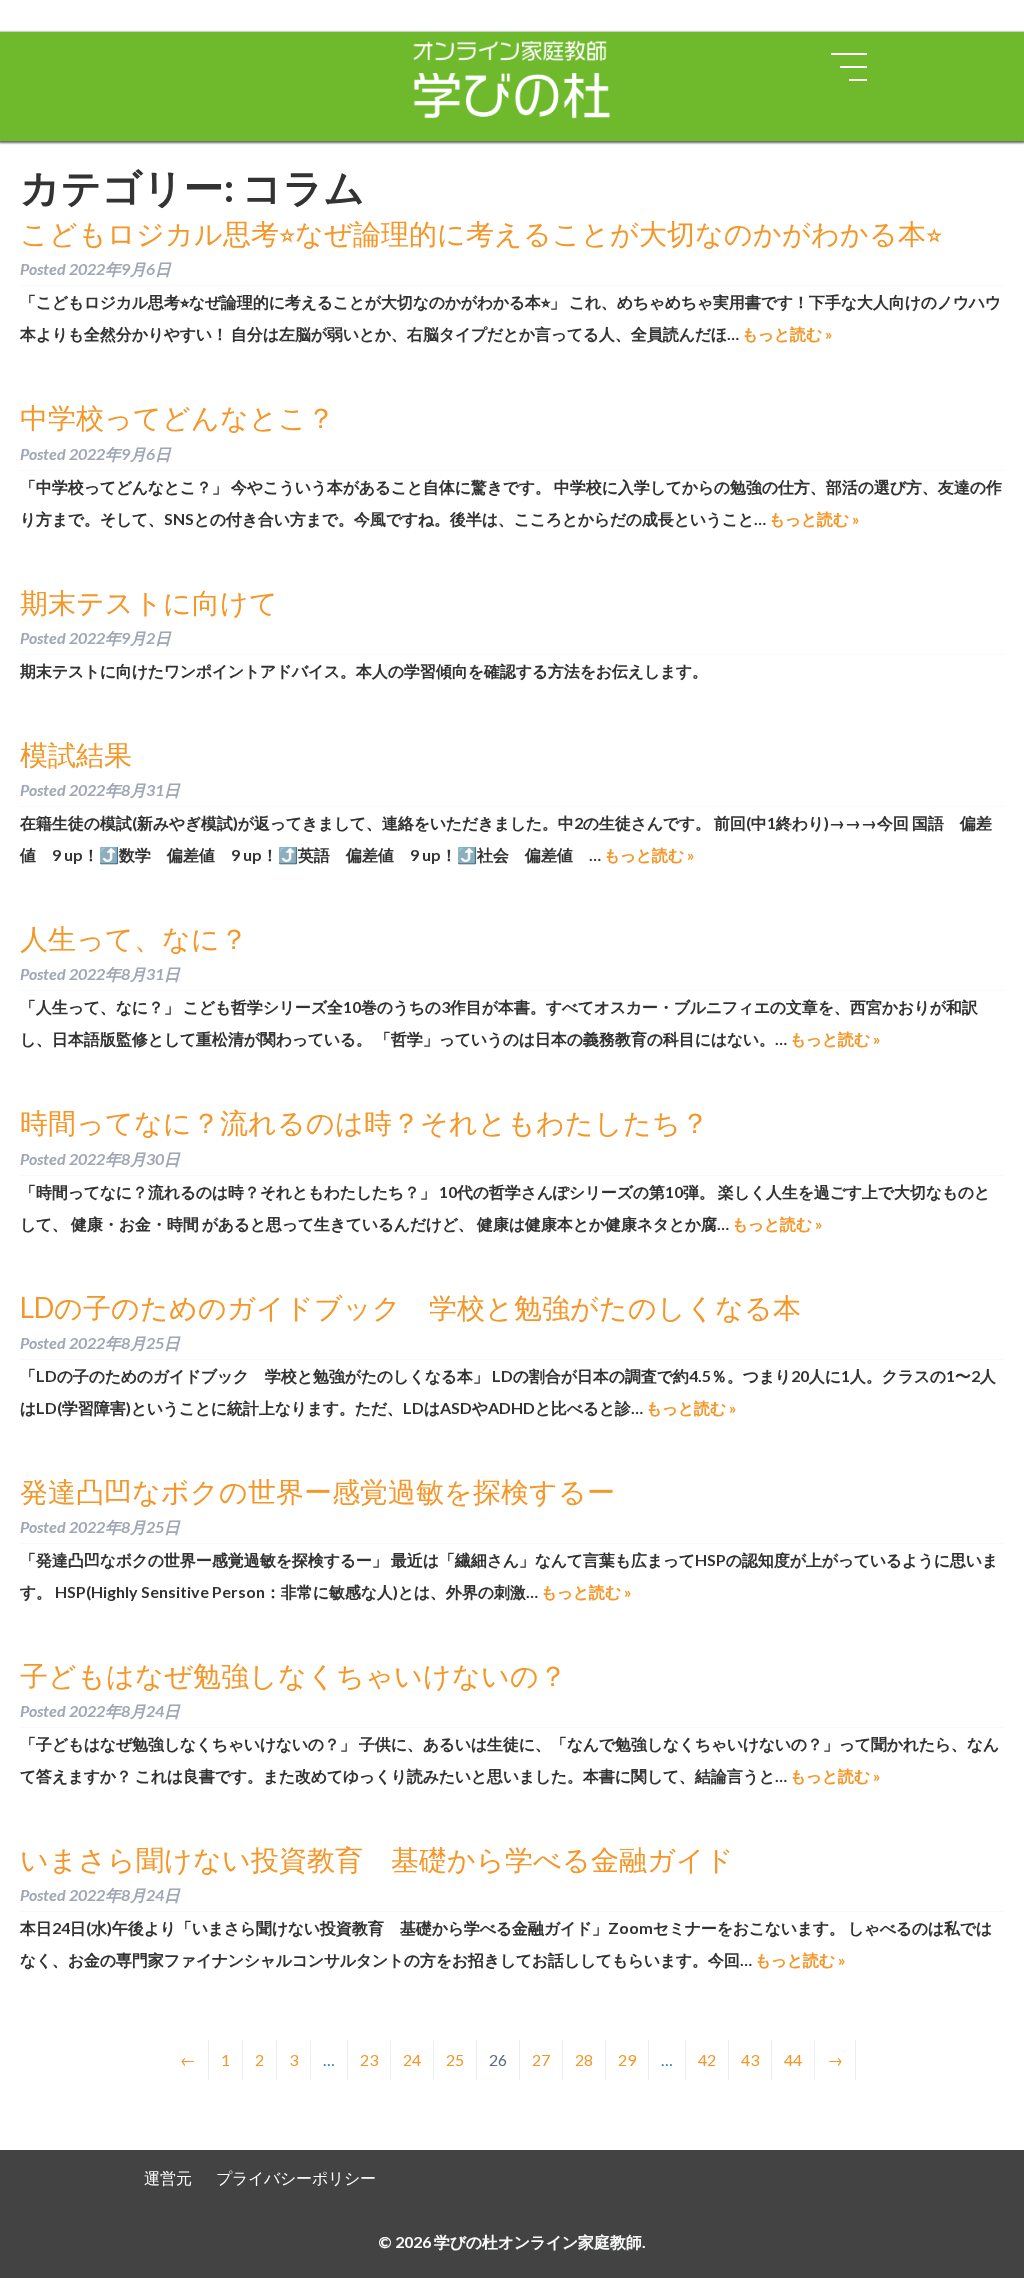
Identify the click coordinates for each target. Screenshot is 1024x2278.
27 (541, 2059)
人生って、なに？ (134, 938)
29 (627, 2059)
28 (584, 2059)
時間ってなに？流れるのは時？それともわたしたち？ (364, 1122)
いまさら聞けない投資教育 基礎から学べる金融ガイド (377, 1859)
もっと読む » (787, 333)
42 (707, 2059)
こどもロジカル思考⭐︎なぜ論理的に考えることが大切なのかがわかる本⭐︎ (481, 233)
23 (369, 2059)
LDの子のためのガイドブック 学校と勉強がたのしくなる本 (410, 1307)
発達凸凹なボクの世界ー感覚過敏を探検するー (317, 1491)
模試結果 (76, 754)
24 (412, 2059)
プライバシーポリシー (296, 2177)
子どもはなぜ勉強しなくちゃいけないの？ (293, 1675)
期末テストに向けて (149, 602)
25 (455, 2059)
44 (793, 2059)
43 (750, 2059)
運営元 (168, 2177)
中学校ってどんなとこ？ (177, 417)
